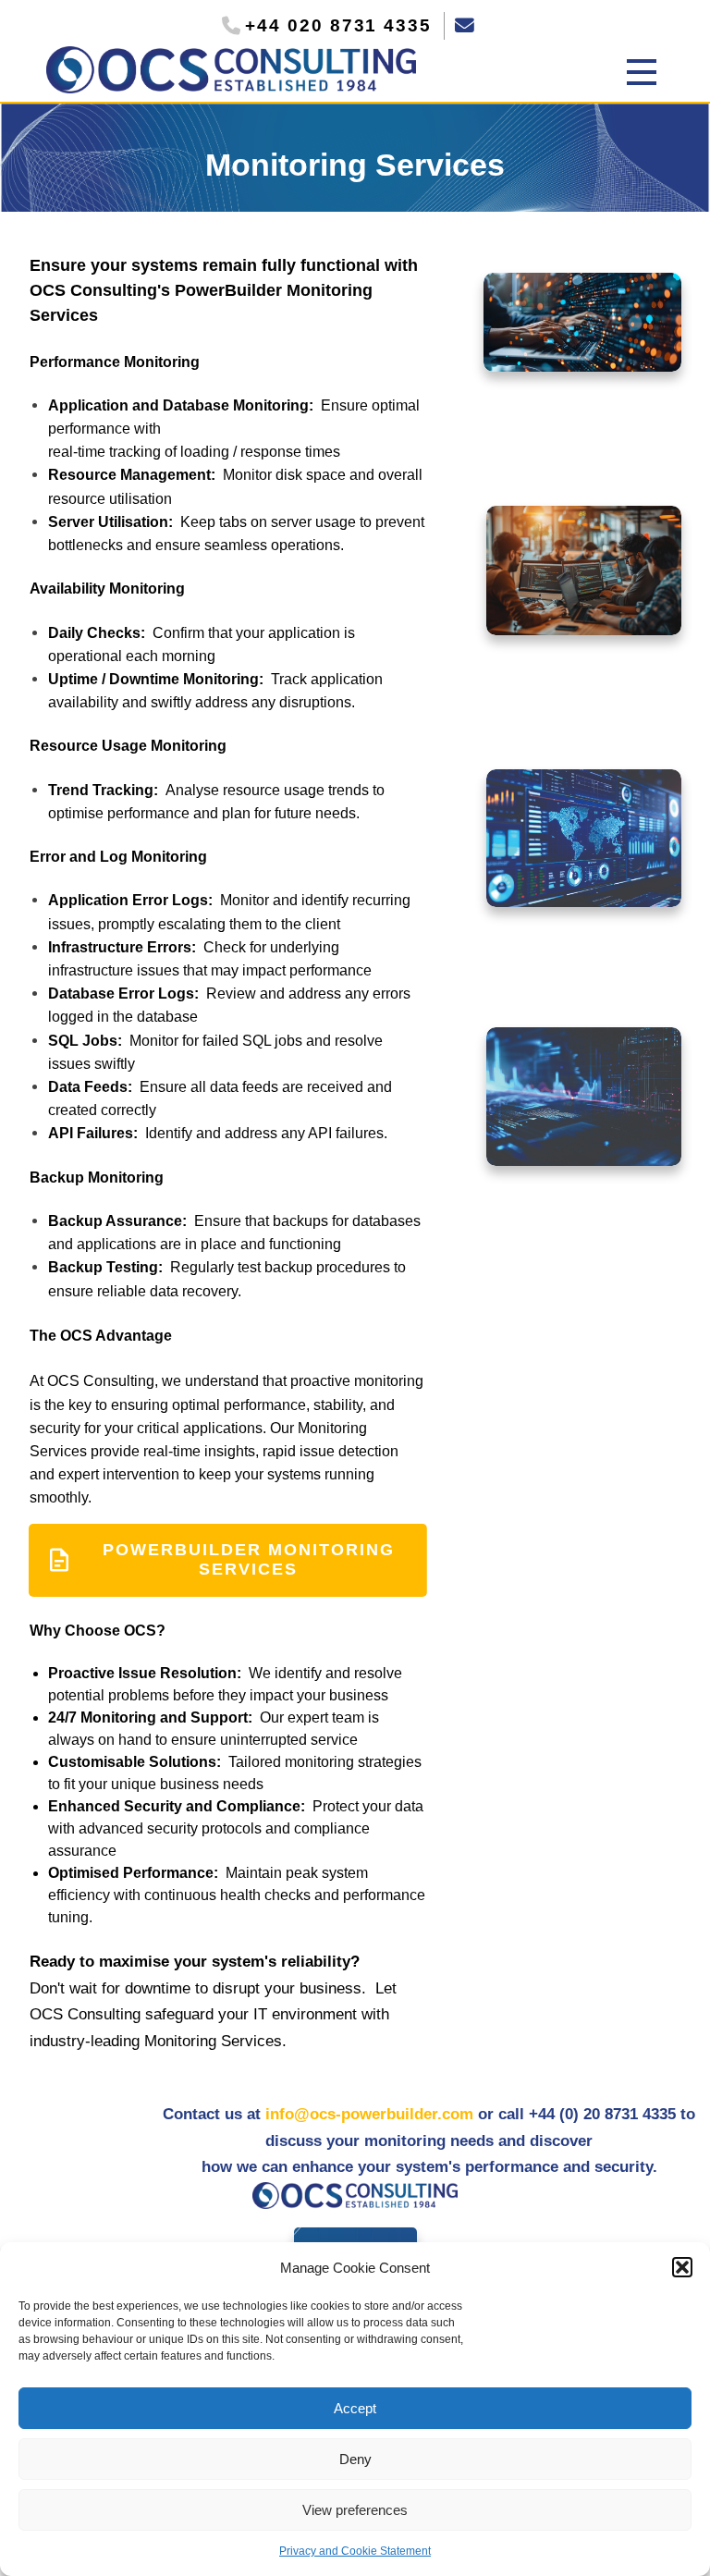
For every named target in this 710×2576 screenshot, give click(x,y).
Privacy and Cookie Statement (355, 2551)
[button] (682, 2267)
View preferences (355, 2510)
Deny (355, 2459)
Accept (355, 2408)
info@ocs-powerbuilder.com (369, 2114)
